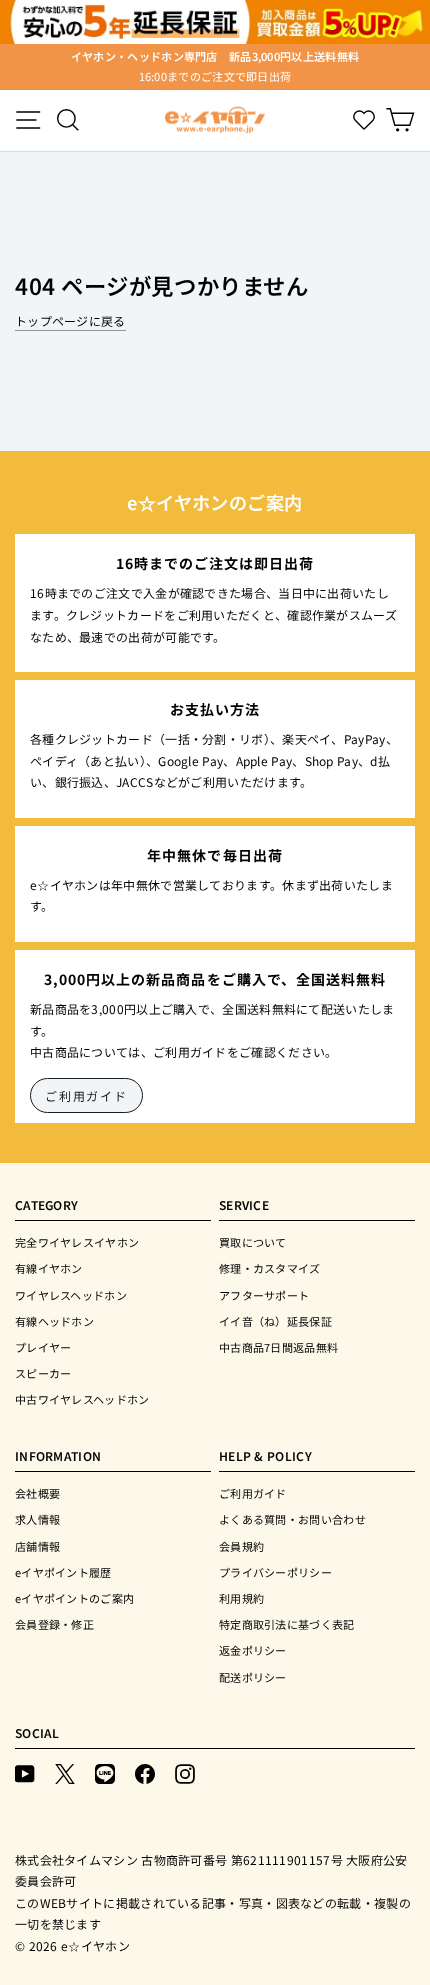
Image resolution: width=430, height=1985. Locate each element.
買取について (253, 1242)
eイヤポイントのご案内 (74, 1598)
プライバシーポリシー (275, 1572)
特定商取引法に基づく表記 (287, 1624)
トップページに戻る (70, 320)
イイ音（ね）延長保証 (275, 1321)
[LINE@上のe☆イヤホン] (105, 1772)
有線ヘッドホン (54, 1321)
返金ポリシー (253, 1650)
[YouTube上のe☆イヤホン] (25, 1772)
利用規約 (241, 1598)
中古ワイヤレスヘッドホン (82, 1399)
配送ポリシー (253, 1677)
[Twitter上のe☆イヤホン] (65, 1772)
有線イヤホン (49, 1268)
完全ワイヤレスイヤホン (77, 1242)
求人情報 (37, 1519)
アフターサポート (264, 1295)
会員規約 (241, 1546)
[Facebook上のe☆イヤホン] (145, 1772)
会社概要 (37, 1493)
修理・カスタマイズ (270, 1268)
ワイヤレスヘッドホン (71, 1295)
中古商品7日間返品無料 (278, 1347)
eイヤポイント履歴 (63, 1572)
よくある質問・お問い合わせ (292, 1519)
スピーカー (43, 1373)
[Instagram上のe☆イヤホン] (185, 1772)
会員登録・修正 (54, 1624)
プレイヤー (43, 1347)
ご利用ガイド (86, 1095)
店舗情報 (37, 1546)
